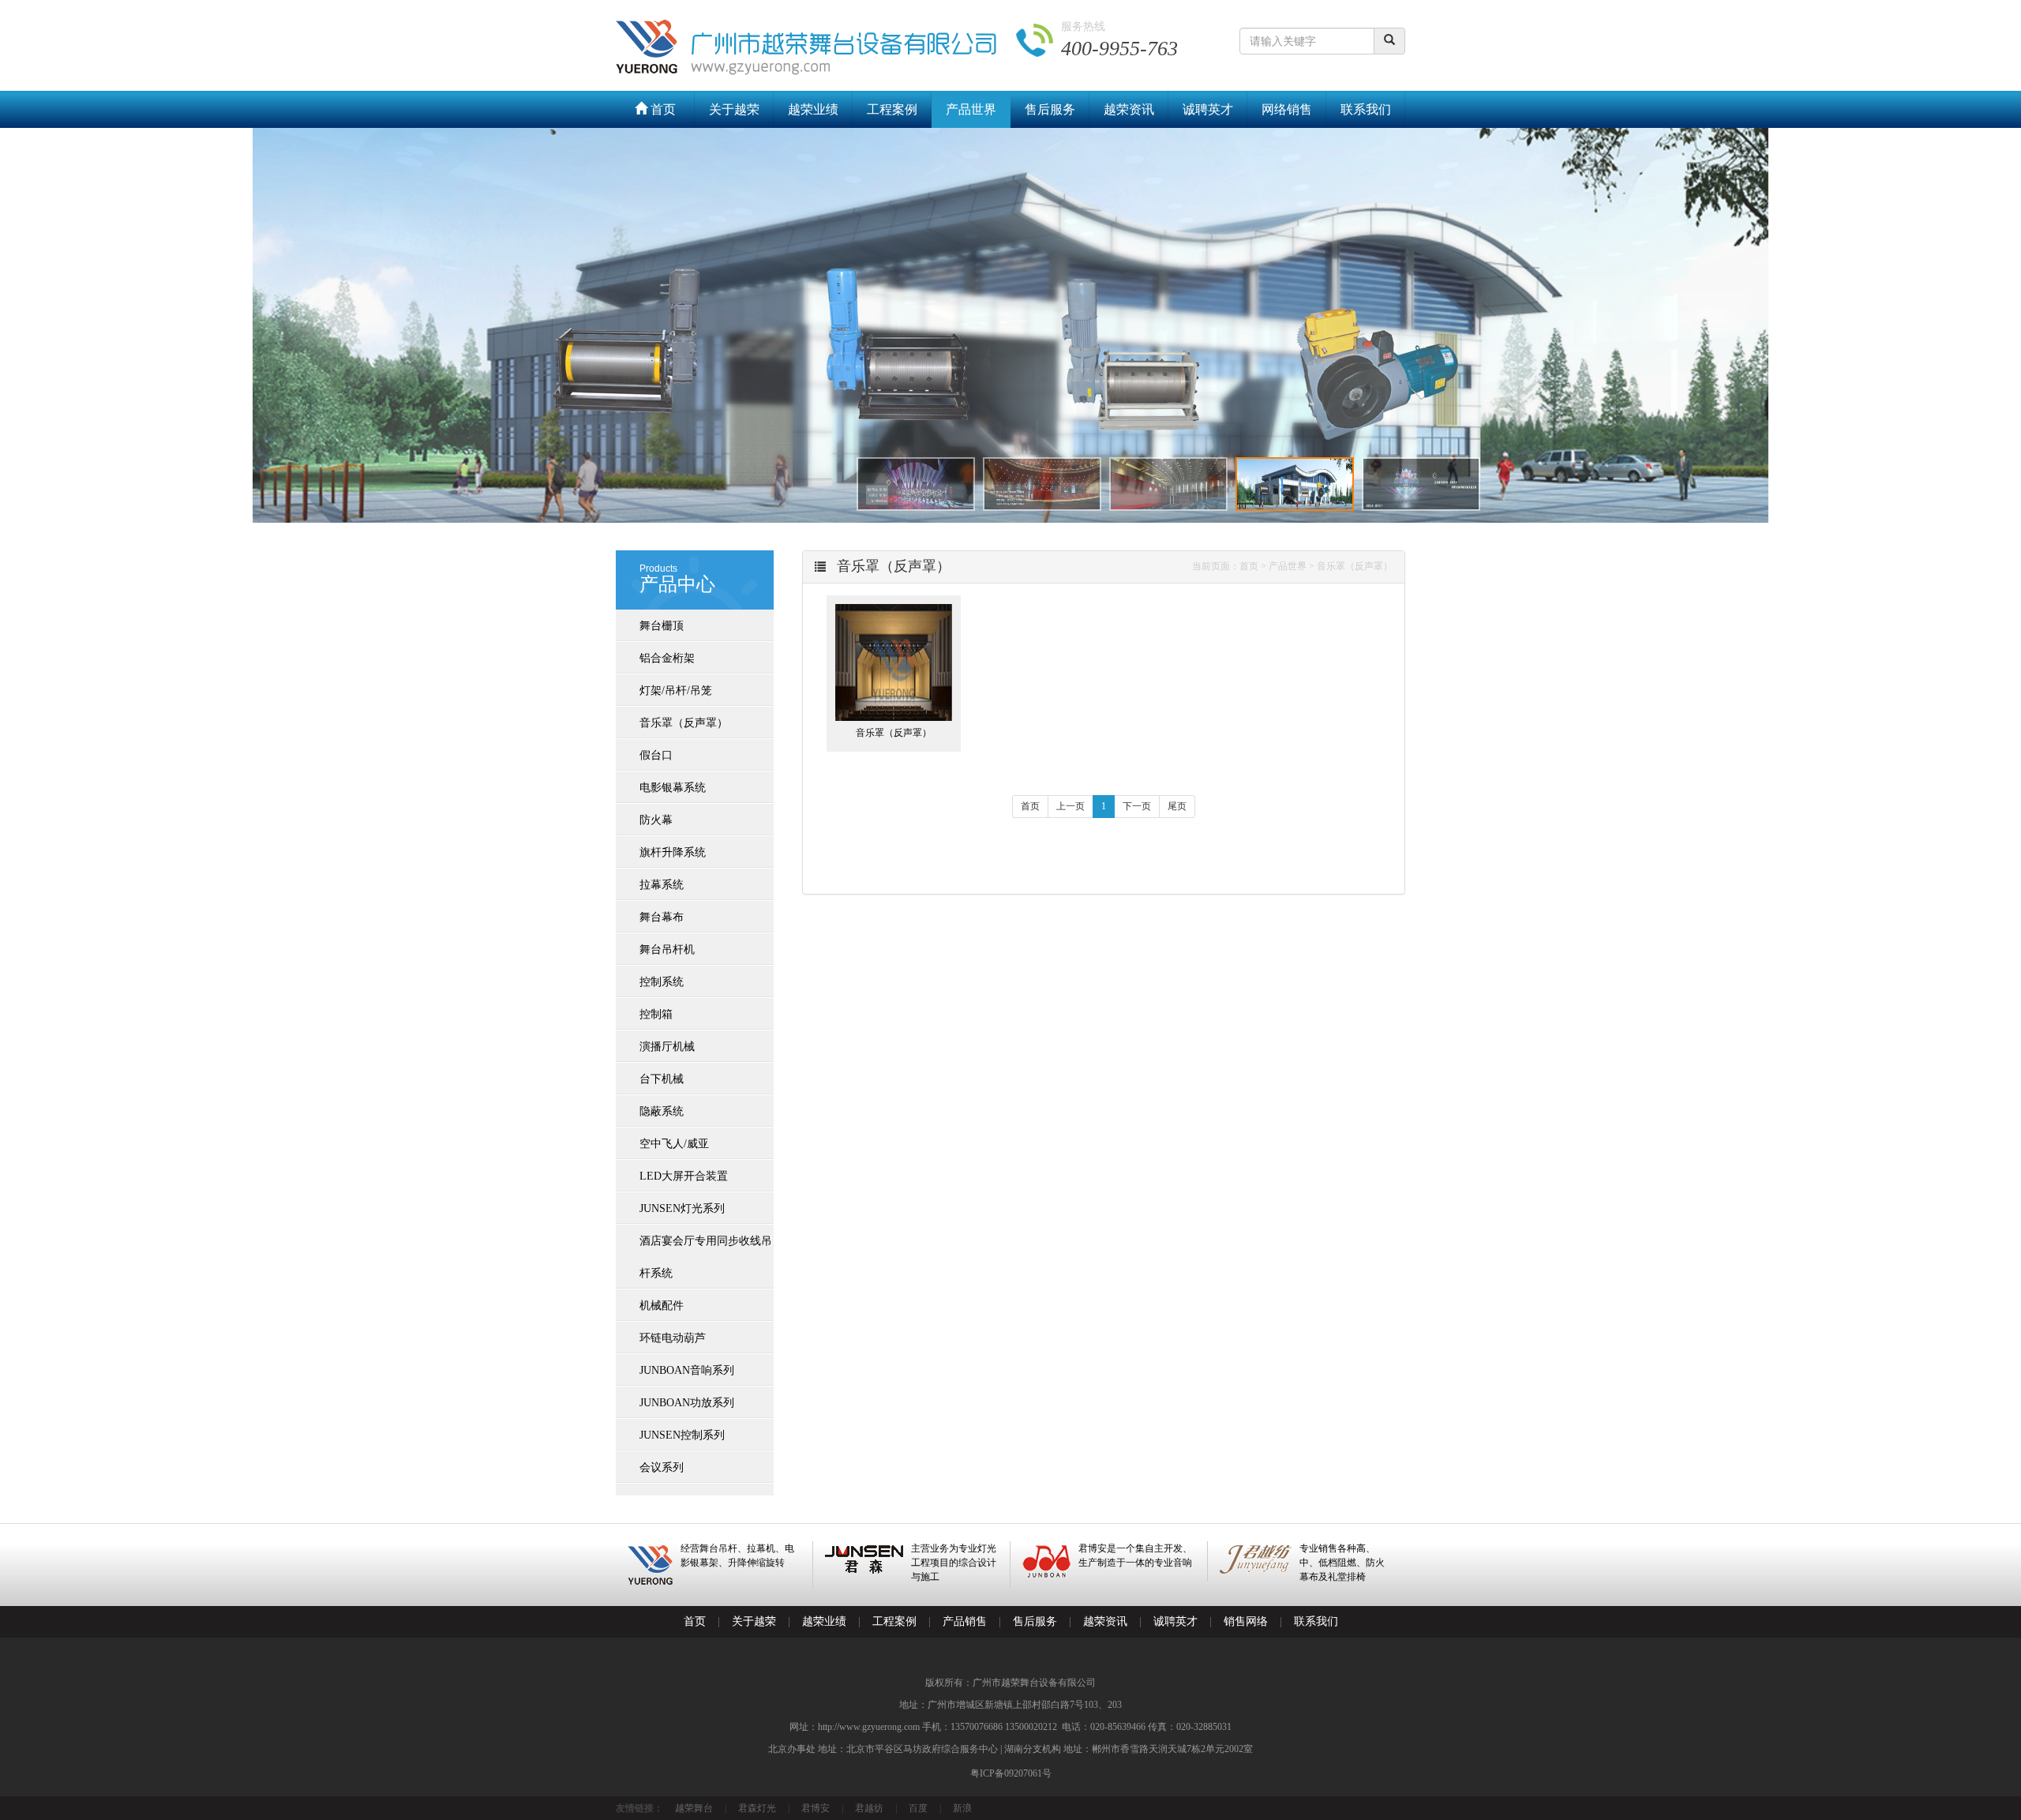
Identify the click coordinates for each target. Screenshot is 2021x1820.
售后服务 (1050, 109)
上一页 (1070, 806)
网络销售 (1287, 109)
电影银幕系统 (673, 788)
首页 (662, 109)
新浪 (962, 1808)
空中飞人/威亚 (674, 1144)
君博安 (816, 1808)
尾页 (1177, 806)
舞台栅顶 (662, 626)
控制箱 (656, 1014)
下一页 (1137, 806)
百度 (918, 1808)
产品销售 (965, 1621)
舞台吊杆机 (667, 949)
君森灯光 (757, 1808)
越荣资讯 (1129, 109)
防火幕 (656, 820)
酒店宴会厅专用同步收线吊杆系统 (706, 1257)
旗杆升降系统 (673, 852)
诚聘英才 (1208, 109)
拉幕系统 (662, 885)
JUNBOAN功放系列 (687, 1403)
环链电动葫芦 (673, 1338)
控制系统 (662, 982)
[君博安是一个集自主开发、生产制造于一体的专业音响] (1109, 1574)
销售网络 (1246, 1621)
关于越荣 (734, 109)
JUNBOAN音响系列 (687, 1370)
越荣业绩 (813, 109)
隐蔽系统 (662, 1111)
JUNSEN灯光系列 (682, 1208)
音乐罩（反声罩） (684, 723)
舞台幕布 (662, 917)
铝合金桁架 (667, 658)
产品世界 (971, 109)
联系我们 (1366, 109)
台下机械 (662, 1079)
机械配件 (662, 1306)
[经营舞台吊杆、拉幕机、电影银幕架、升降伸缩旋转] (714, 1582)
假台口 (656, 755)
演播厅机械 (667, 1047)
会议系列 (662, 1467)
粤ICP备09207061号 (1011, 1773)
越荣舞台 (694, 1808)
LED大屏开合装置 (684, 1176)
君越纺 (869, 1808)
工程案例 (892, 109)
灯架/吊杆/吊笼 (676, 690)
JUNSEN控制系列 (682, 1435)
